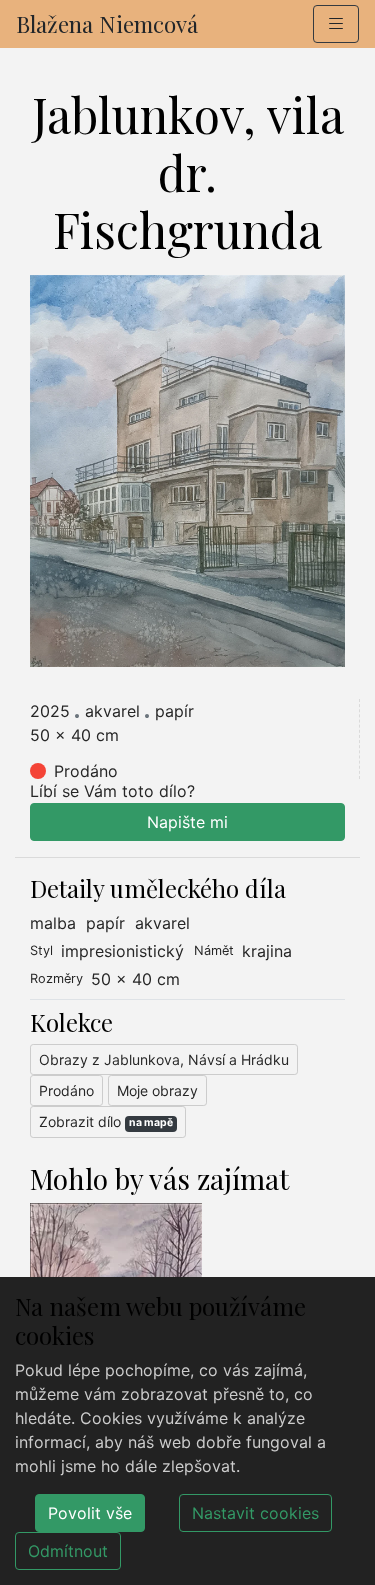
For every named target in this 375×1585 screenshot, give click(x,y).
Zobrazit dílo (106, 1121)
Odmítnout (68, 1551)
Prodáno (66, 1090)
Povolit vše (90, 1513)
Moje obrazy (157, 1090)
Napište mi (187, 822)
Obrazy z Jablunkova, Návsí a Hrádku (164, 1059)
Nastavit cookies (255, 1513)
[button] (336, 24)
